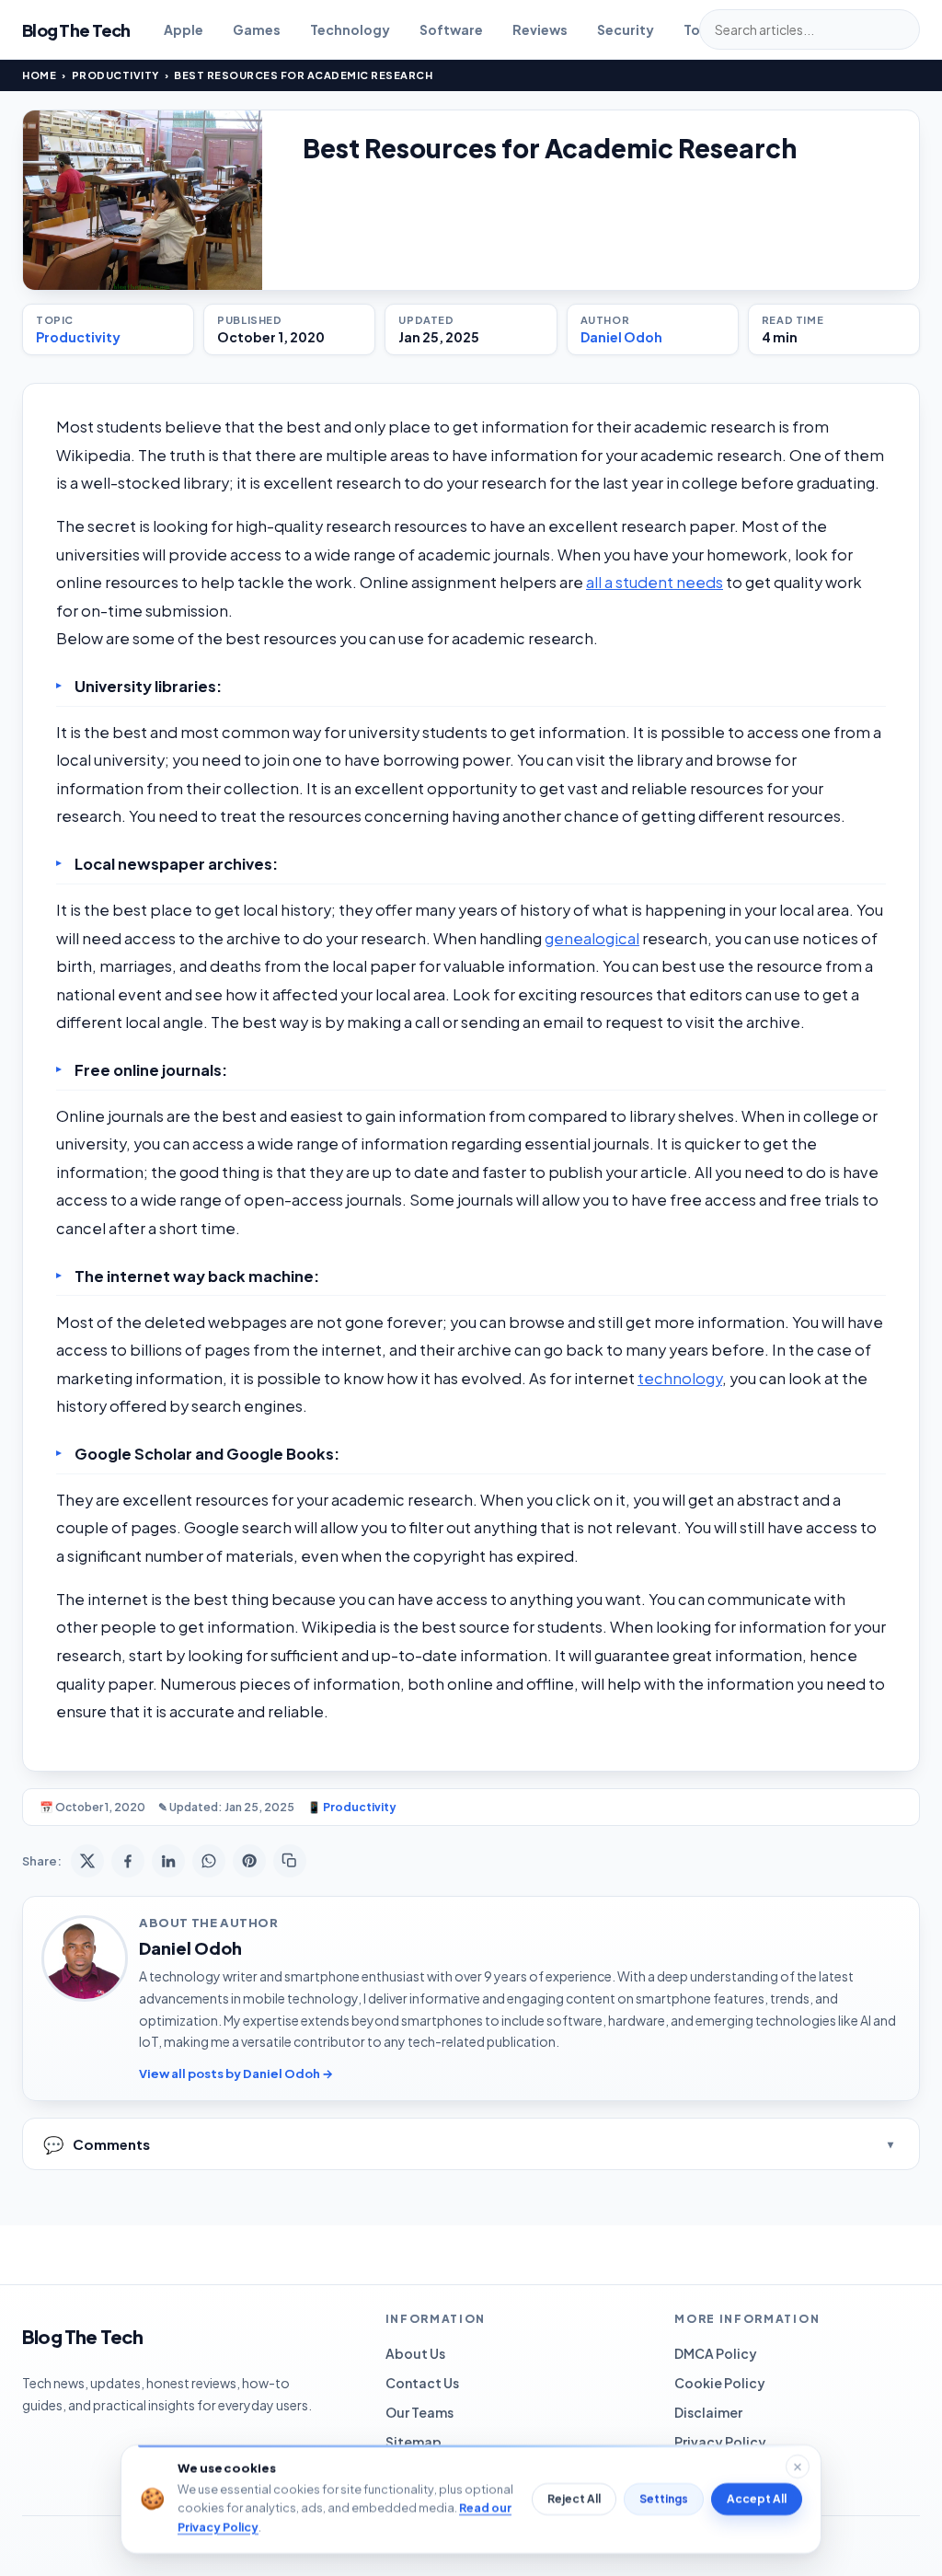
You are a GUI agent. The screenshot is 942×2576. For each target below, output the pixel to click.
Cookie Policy (720, 2383)
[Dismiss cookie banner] (798, 2466)
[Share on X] (87, 1861)
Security (626, 29)
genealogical (592, 938)
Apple (184, 29)
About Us (415, 2353)
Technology (350, 29)
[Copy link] (290, 1861)
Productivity (115, 75)
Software (451, 29)
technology (680, 1378)
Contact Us (422, 2383)
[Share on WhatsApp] (209, 1861)
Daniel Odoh (621, 337)
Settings (664, 2499)
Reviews (540, 29)
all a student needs (655, 582)
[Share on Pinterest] (249, 1861)
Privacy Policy (720, 2442)
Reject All (574, 2499)
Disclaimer (708, 2412)
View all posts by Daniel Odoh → (236, 2074)
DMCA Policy (716, 2353)
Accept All (757, 2499)
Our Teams (419, 2412)
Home (39, 75)
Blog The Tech (76, 30)
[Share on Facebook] (128, 1861)
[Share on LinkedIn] (168, 1861)
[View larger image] (143, 200)
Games (257, 29)
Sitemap (414, 2442)
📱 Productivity (352, 1807)
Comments (97, 2144)
